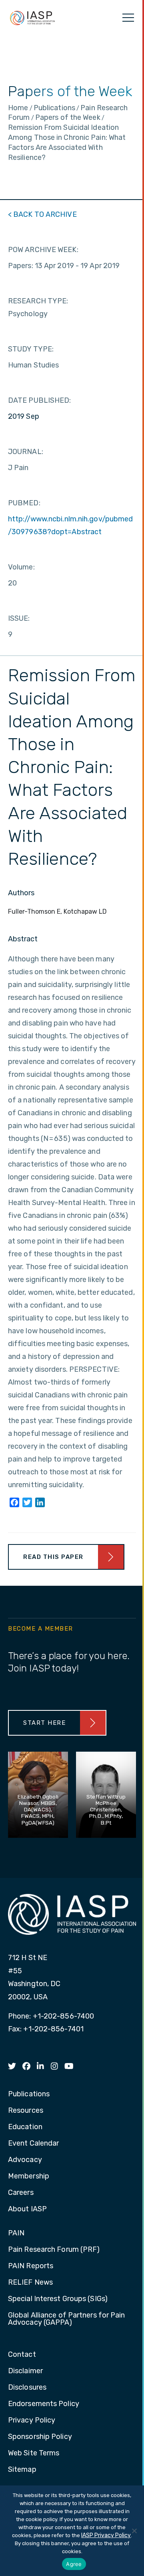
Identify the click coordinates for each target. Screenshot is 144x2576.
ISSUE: (19, 618)
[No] (134, 2531)
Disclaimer (25, 2371)
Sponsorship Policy (40, 2437)
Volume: (21, 567)
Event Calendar (33, 2144)
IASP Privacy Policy (106, 2535)
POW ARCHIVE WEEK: (43, 250)
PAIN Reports (31, 2266)
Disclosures (27, 2388)
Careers (21, 2193)
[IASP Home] (32, 18)
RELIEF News (30, 2283)
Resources (26, 2111)
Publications (29, 2094)
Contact (22, 2355)
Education (25, 2127)
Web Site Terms (34, 2453)
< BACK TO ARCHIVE (42, 214)
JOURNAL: (26, 452)
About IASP (27, 2209)
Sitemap (22, 2470)
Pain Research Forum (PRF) (54, 2250)
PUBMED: (24, 503)
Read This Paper (53, 1557)
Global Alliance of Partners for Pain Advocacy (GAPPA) (67, 2319)
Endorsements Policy (44, 2404)
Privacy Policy (32, 2421)
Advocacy (25, 2160)
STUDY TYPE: (31, 349)
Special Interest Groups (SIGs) (58, 2299)
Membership (29, 2176)
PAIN (16, 2233)
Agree (74, 2564)
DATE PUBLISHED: (40, 400)
